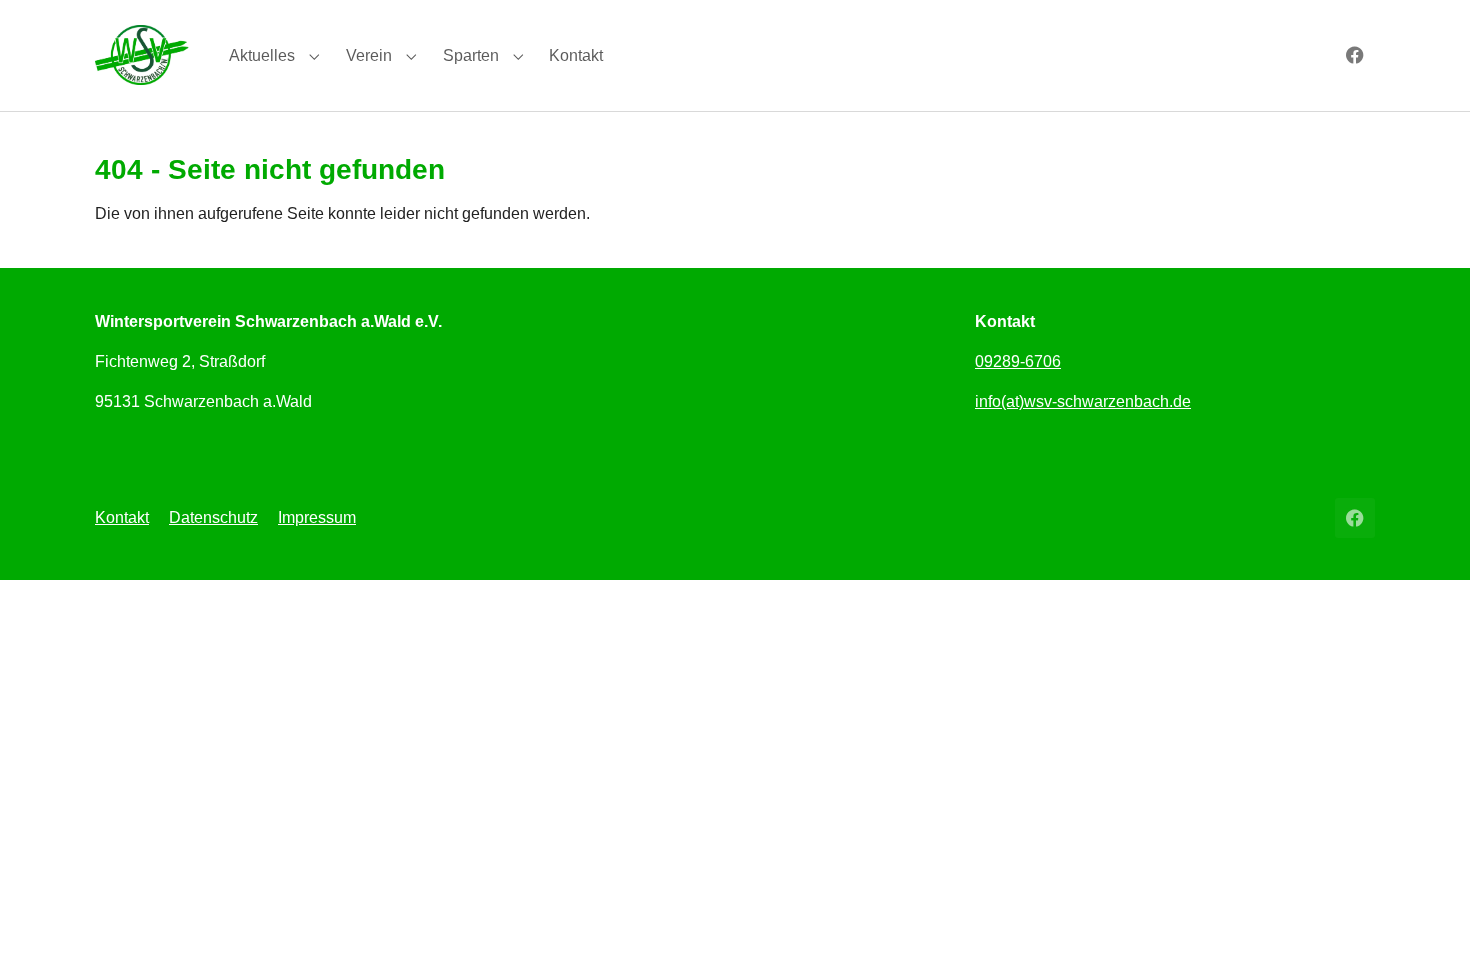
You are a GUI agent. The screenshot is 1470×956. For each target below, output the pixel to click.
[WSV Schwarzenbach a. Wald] (142, 54)
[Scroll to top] (1426, 912)
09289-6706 (1018, 361)
